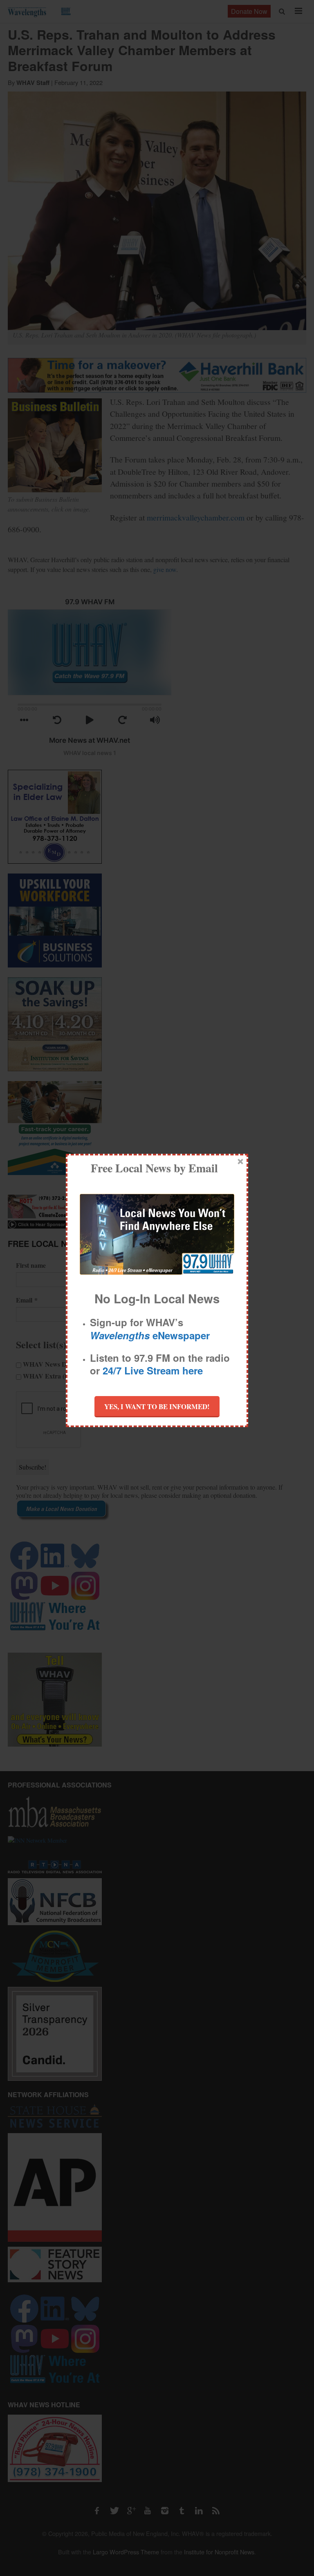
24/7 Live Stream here (153, 1370)
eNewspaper (150, 1335)
